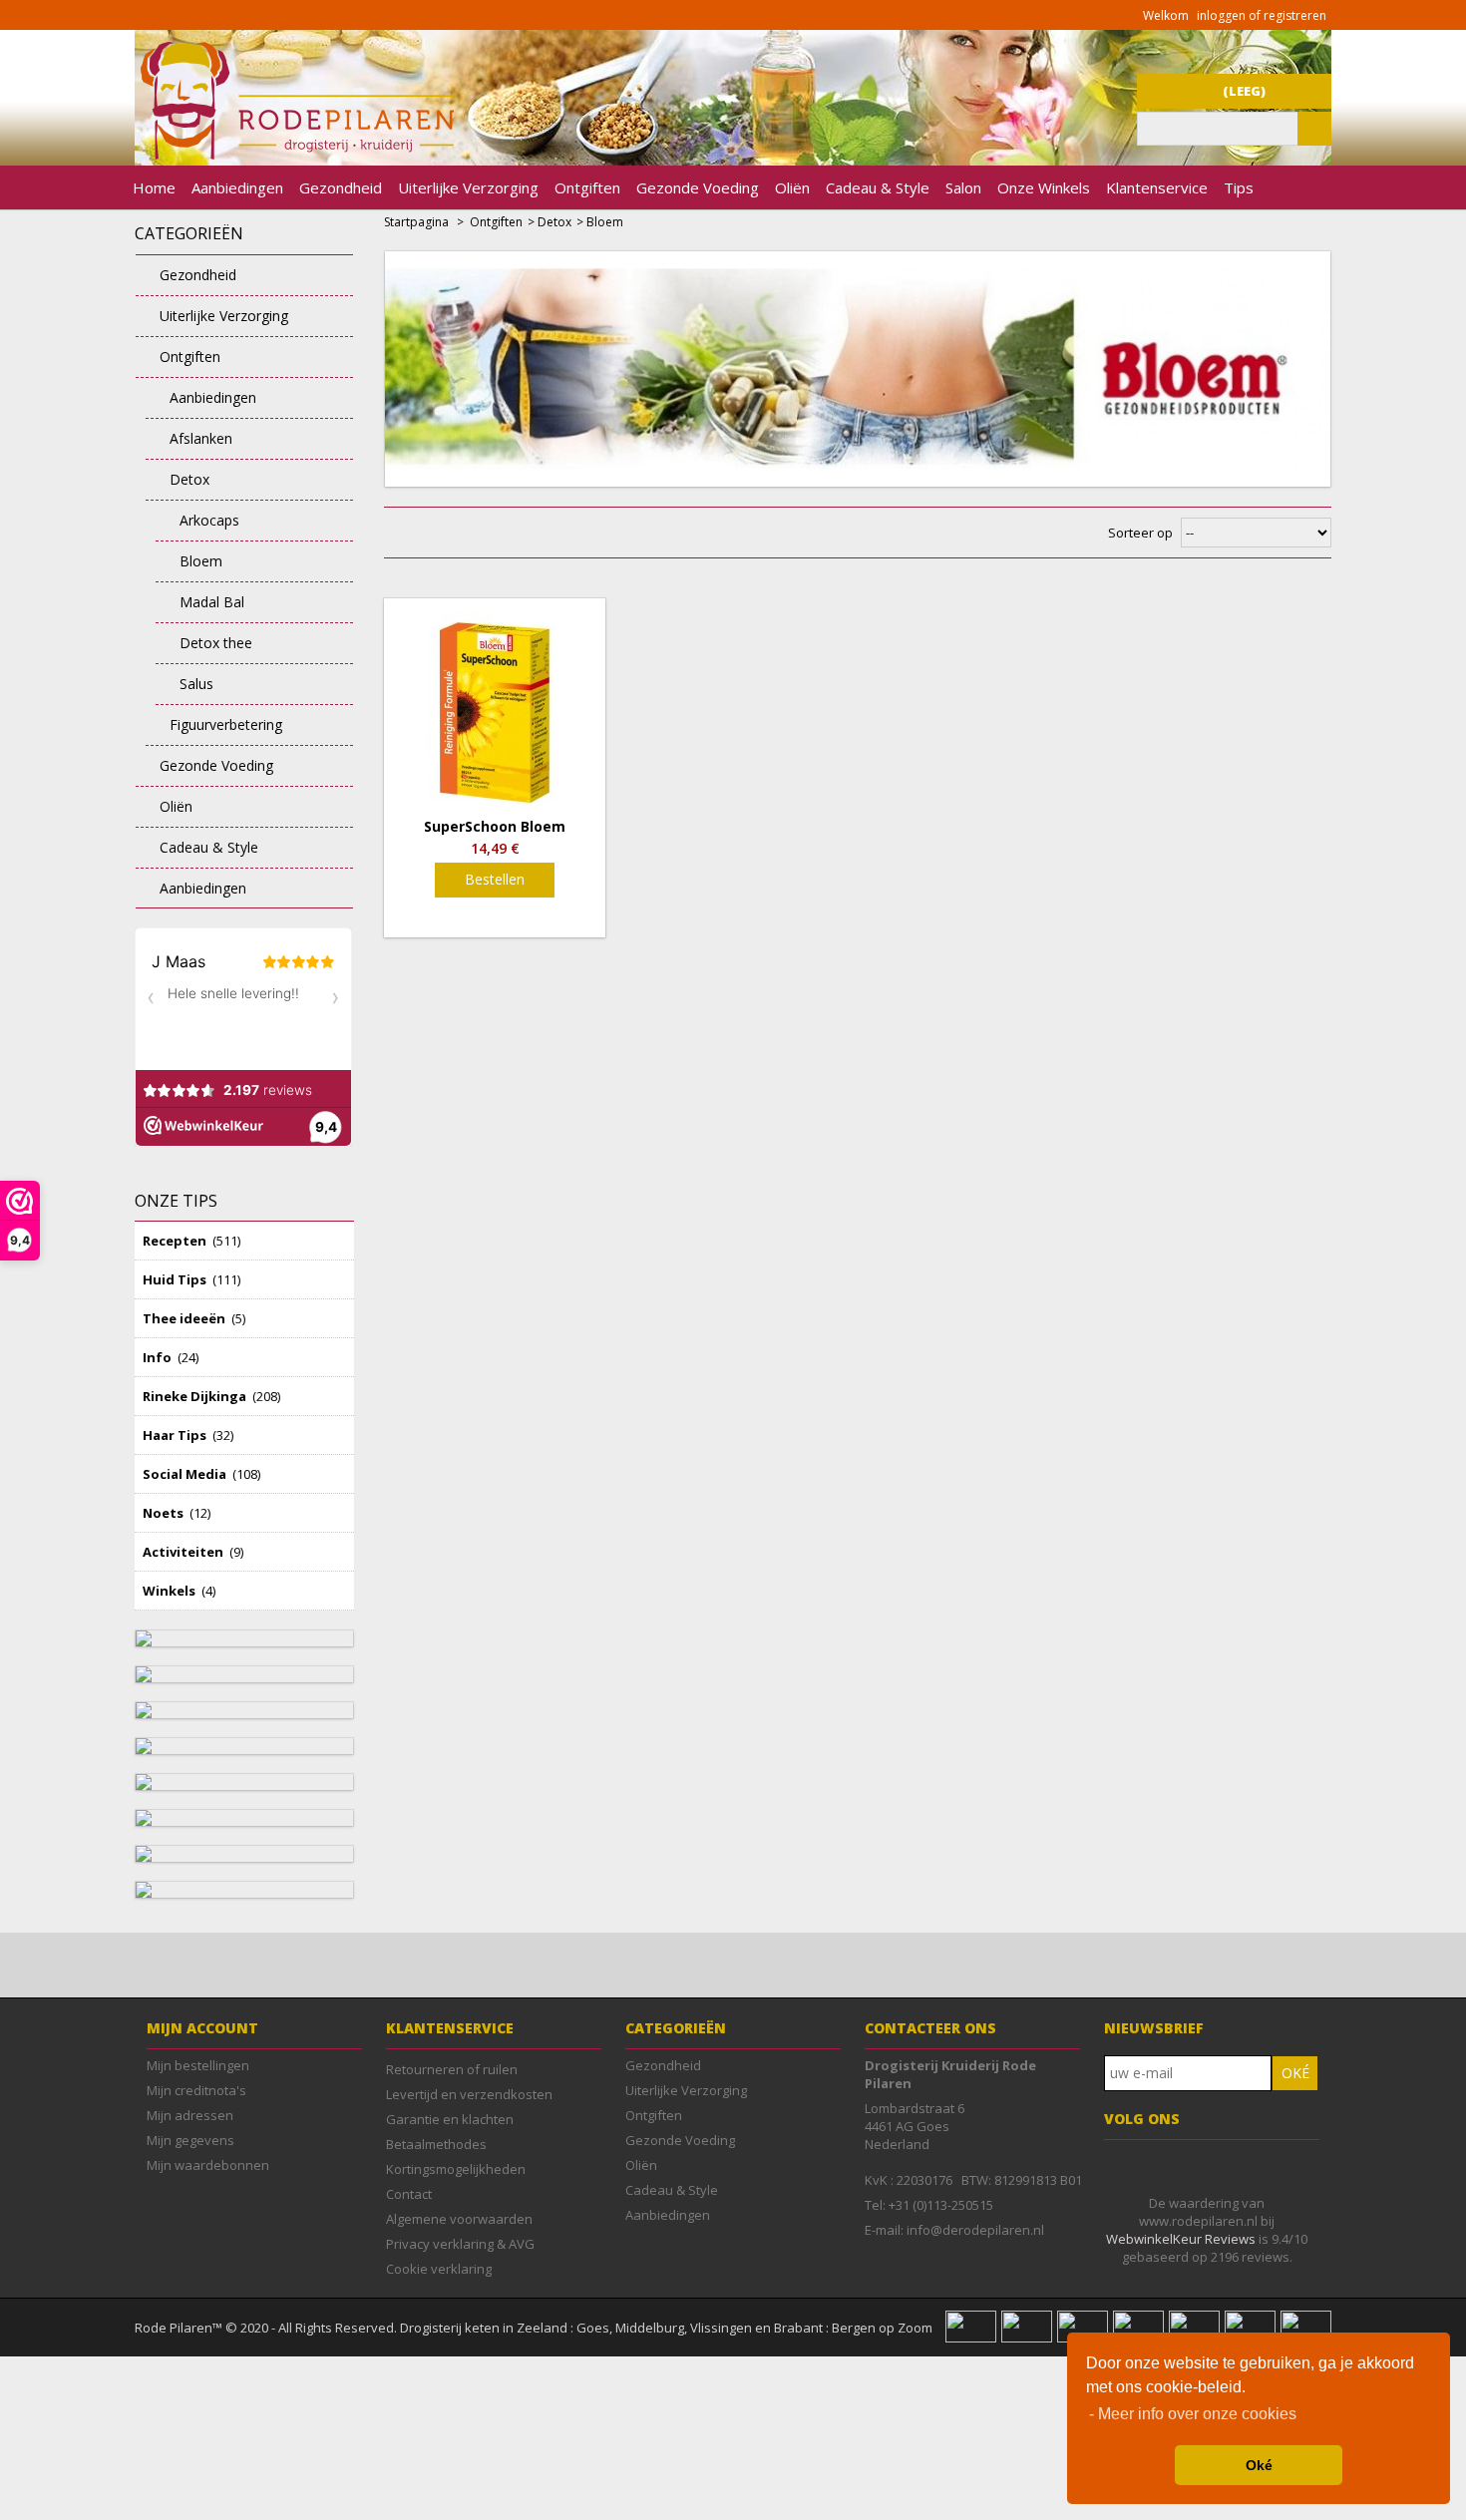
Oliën (792, 187)
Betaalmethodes (436, 2144)
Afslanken (201, 438)
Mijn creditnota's (196, 2090)
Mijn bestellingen (198, 2065)
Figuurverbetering (226, 724)
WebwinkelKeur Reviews (1181, 2239)
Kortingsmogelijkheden (456, 2169)
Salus (196, 684)
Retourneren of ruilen (452, 2069)
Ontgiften (587, 187)
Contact (409, 2194)
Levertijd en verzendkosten (469, 2094)
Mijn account (202, 2028)
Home (154, 187)
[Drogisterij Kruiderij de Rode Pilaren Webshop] (294, 155)
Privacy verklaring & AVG (460, 2244)
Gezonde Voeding (698, 187)
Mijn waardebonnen (208, 2165)
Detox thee (216, 643)
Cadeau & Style (878, 187)
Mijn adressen (190, 2115)
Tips (1239, 187)
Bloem (201, 561)
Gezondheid (341, 187)
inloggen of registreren (1262, 15)
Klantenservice (1157, 187)
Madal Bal (212, 602)
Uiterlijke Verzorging (468, 187)
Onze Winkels (1044, 187)
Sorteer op (1140, 533)
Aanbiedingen (237, 187)
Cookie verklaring (439, 2269)
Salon (963, 187)
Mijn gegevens (190, 2140)
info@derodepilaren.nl (975, 2230)
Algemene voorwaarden (459, 2219)
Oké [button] (1259, 2465)
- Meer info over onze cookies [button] (1193, 2414)
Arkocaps (209, 520)
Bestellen (495, 879)
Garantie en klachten (450, 2119)
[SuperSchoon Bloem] (495, 709)
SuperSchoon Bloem (495, 827)
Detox (189, 479)
